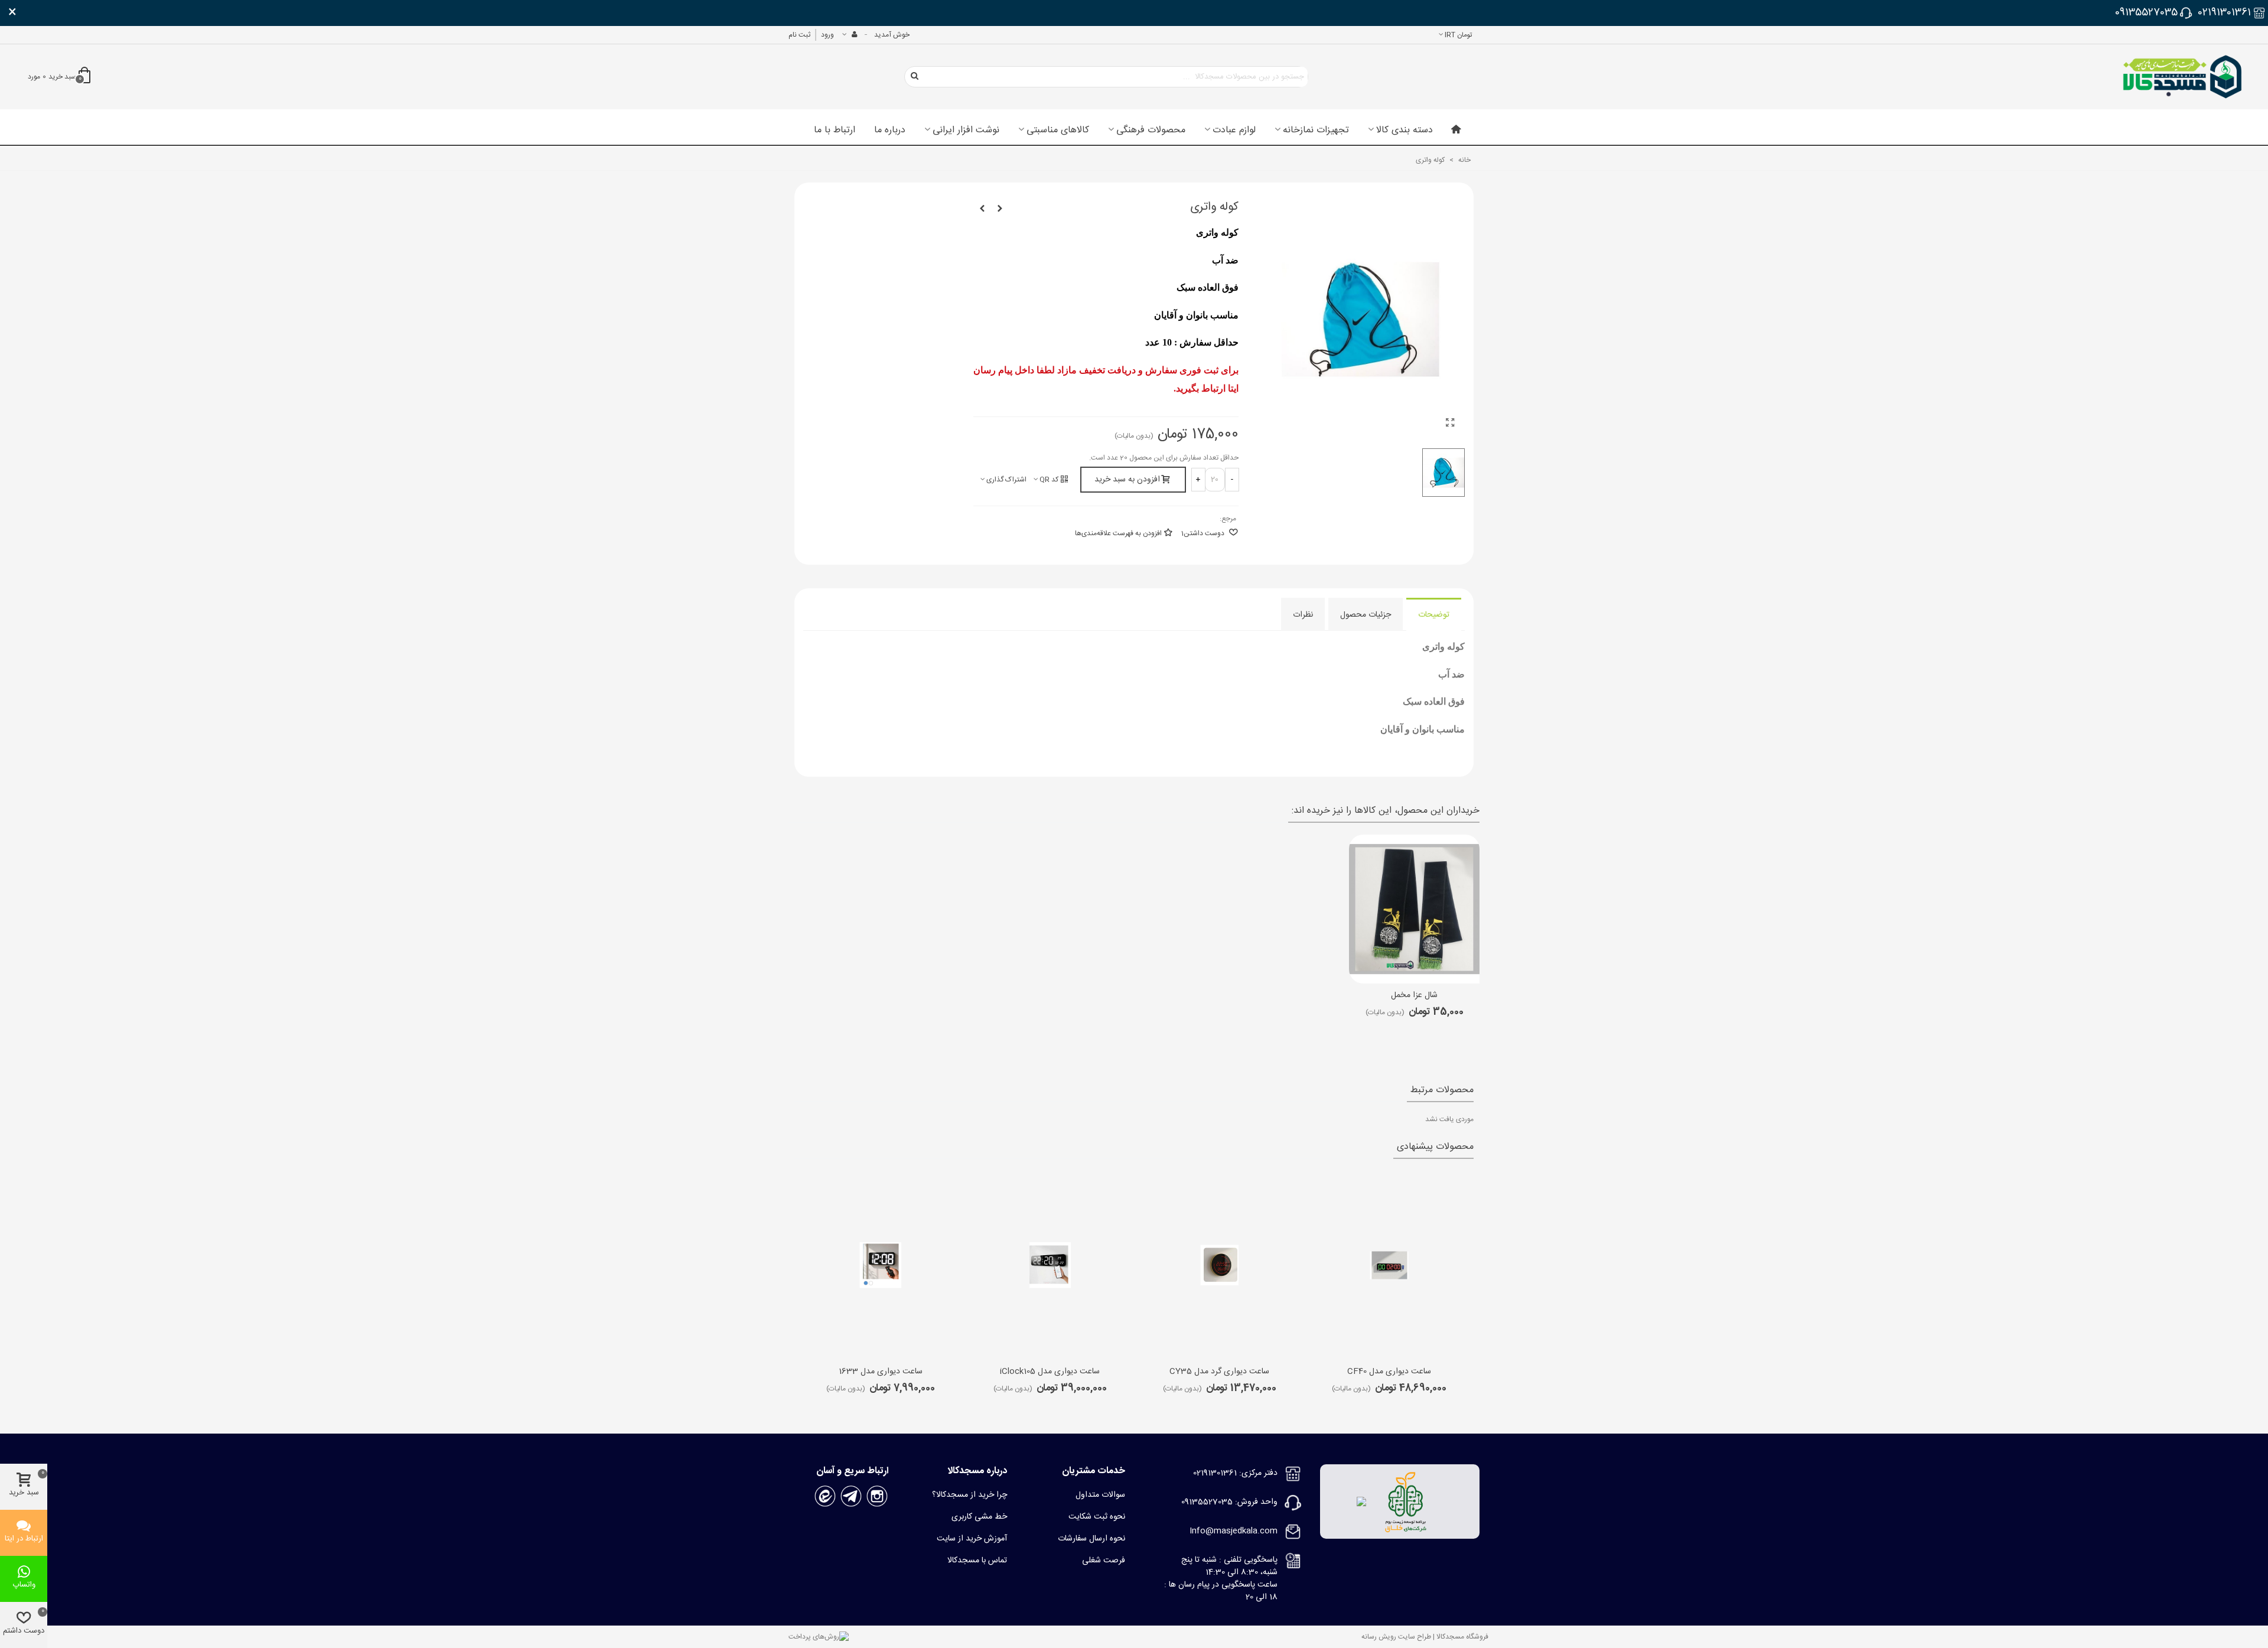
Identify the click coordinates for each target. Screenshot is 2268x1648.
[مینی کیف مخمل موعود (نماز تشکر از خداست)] (982, 209)
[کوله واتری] (1450, 424)
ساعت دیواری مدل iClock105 (1050, 1372)
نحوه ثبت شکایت (1097, 1517)
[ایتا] (825, 1497)
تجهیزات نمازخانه (1316, 131)
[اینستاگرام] (877, 1497)
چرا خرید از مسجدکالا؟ (970, 1495)
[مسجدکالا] (2182, 77)
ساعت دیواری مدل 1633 (881, 1372)
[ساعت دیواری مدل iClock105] (1050, 1265)
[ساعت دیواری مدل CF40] (1389, 1265)
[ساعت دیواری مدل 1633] (881, 1265)
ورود (827, 35)
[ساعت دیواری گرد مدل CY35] (1220, 1265)
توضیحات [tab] (1434, 615)
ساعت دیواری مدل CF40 (1389, 1372)
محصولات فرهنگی (1151, 131)
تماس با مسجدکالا (977, 1561)
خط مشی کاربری (979, 1517)
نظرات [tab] (1303, 615)
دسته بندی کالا (1405, 131)
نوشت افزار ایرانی (966, 131)
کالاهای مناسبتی (1058, 131)
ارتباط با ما (835, 131)
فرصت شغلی (1104, 1561)
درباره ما (890, 131)
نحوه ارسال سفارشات (1091, 1539)
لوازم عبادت (1234, 131)
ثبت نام (799, 35)
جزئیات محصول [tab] (1366, 615)
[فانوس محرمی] (1000, 209)
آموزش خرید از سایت (972, 1539)
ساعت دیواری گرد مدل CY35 (1219, 1372)
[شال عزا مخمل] (1414, 909)
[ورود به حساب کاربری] (849, 35)
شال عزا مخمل (1414, 996)
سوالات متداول (1100, 1495)
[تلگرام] (851, 1497)
